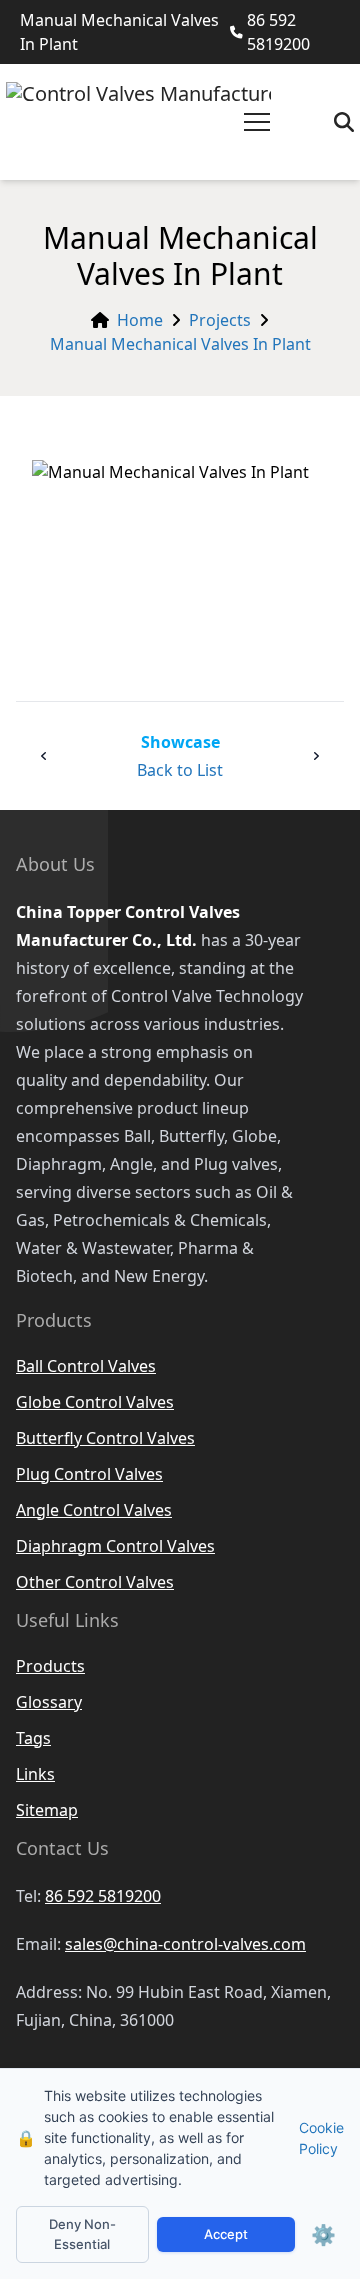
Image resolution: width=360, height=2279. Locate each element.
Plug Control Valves (89, 1474)
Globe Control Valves (95, 1402)
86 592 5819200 (278, 32)
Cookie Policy (321, 2138)
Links (35, 1774)
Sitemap (47, 1810)
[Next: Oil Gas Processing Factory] (316, 756)
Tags (33, 1738)
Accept (226, 2234)
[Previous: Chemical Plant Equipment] (44, 756)
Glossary (49, 1702)
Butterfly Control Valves (105, 1438)
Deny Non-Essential (82, 2234)
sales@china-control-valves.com (185, 1944)
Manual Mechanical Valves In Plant (180, 344)
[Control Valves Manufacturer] (138, 122)
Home (140, 320)
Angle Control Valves (94, 1510)
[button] (257, 122)
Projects (220, 320)
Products (50, 1666)
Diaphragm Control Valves (115, 1546)
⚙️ (323, 2235)
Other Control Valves (95, 1582)
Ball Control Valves (86, 1366)
